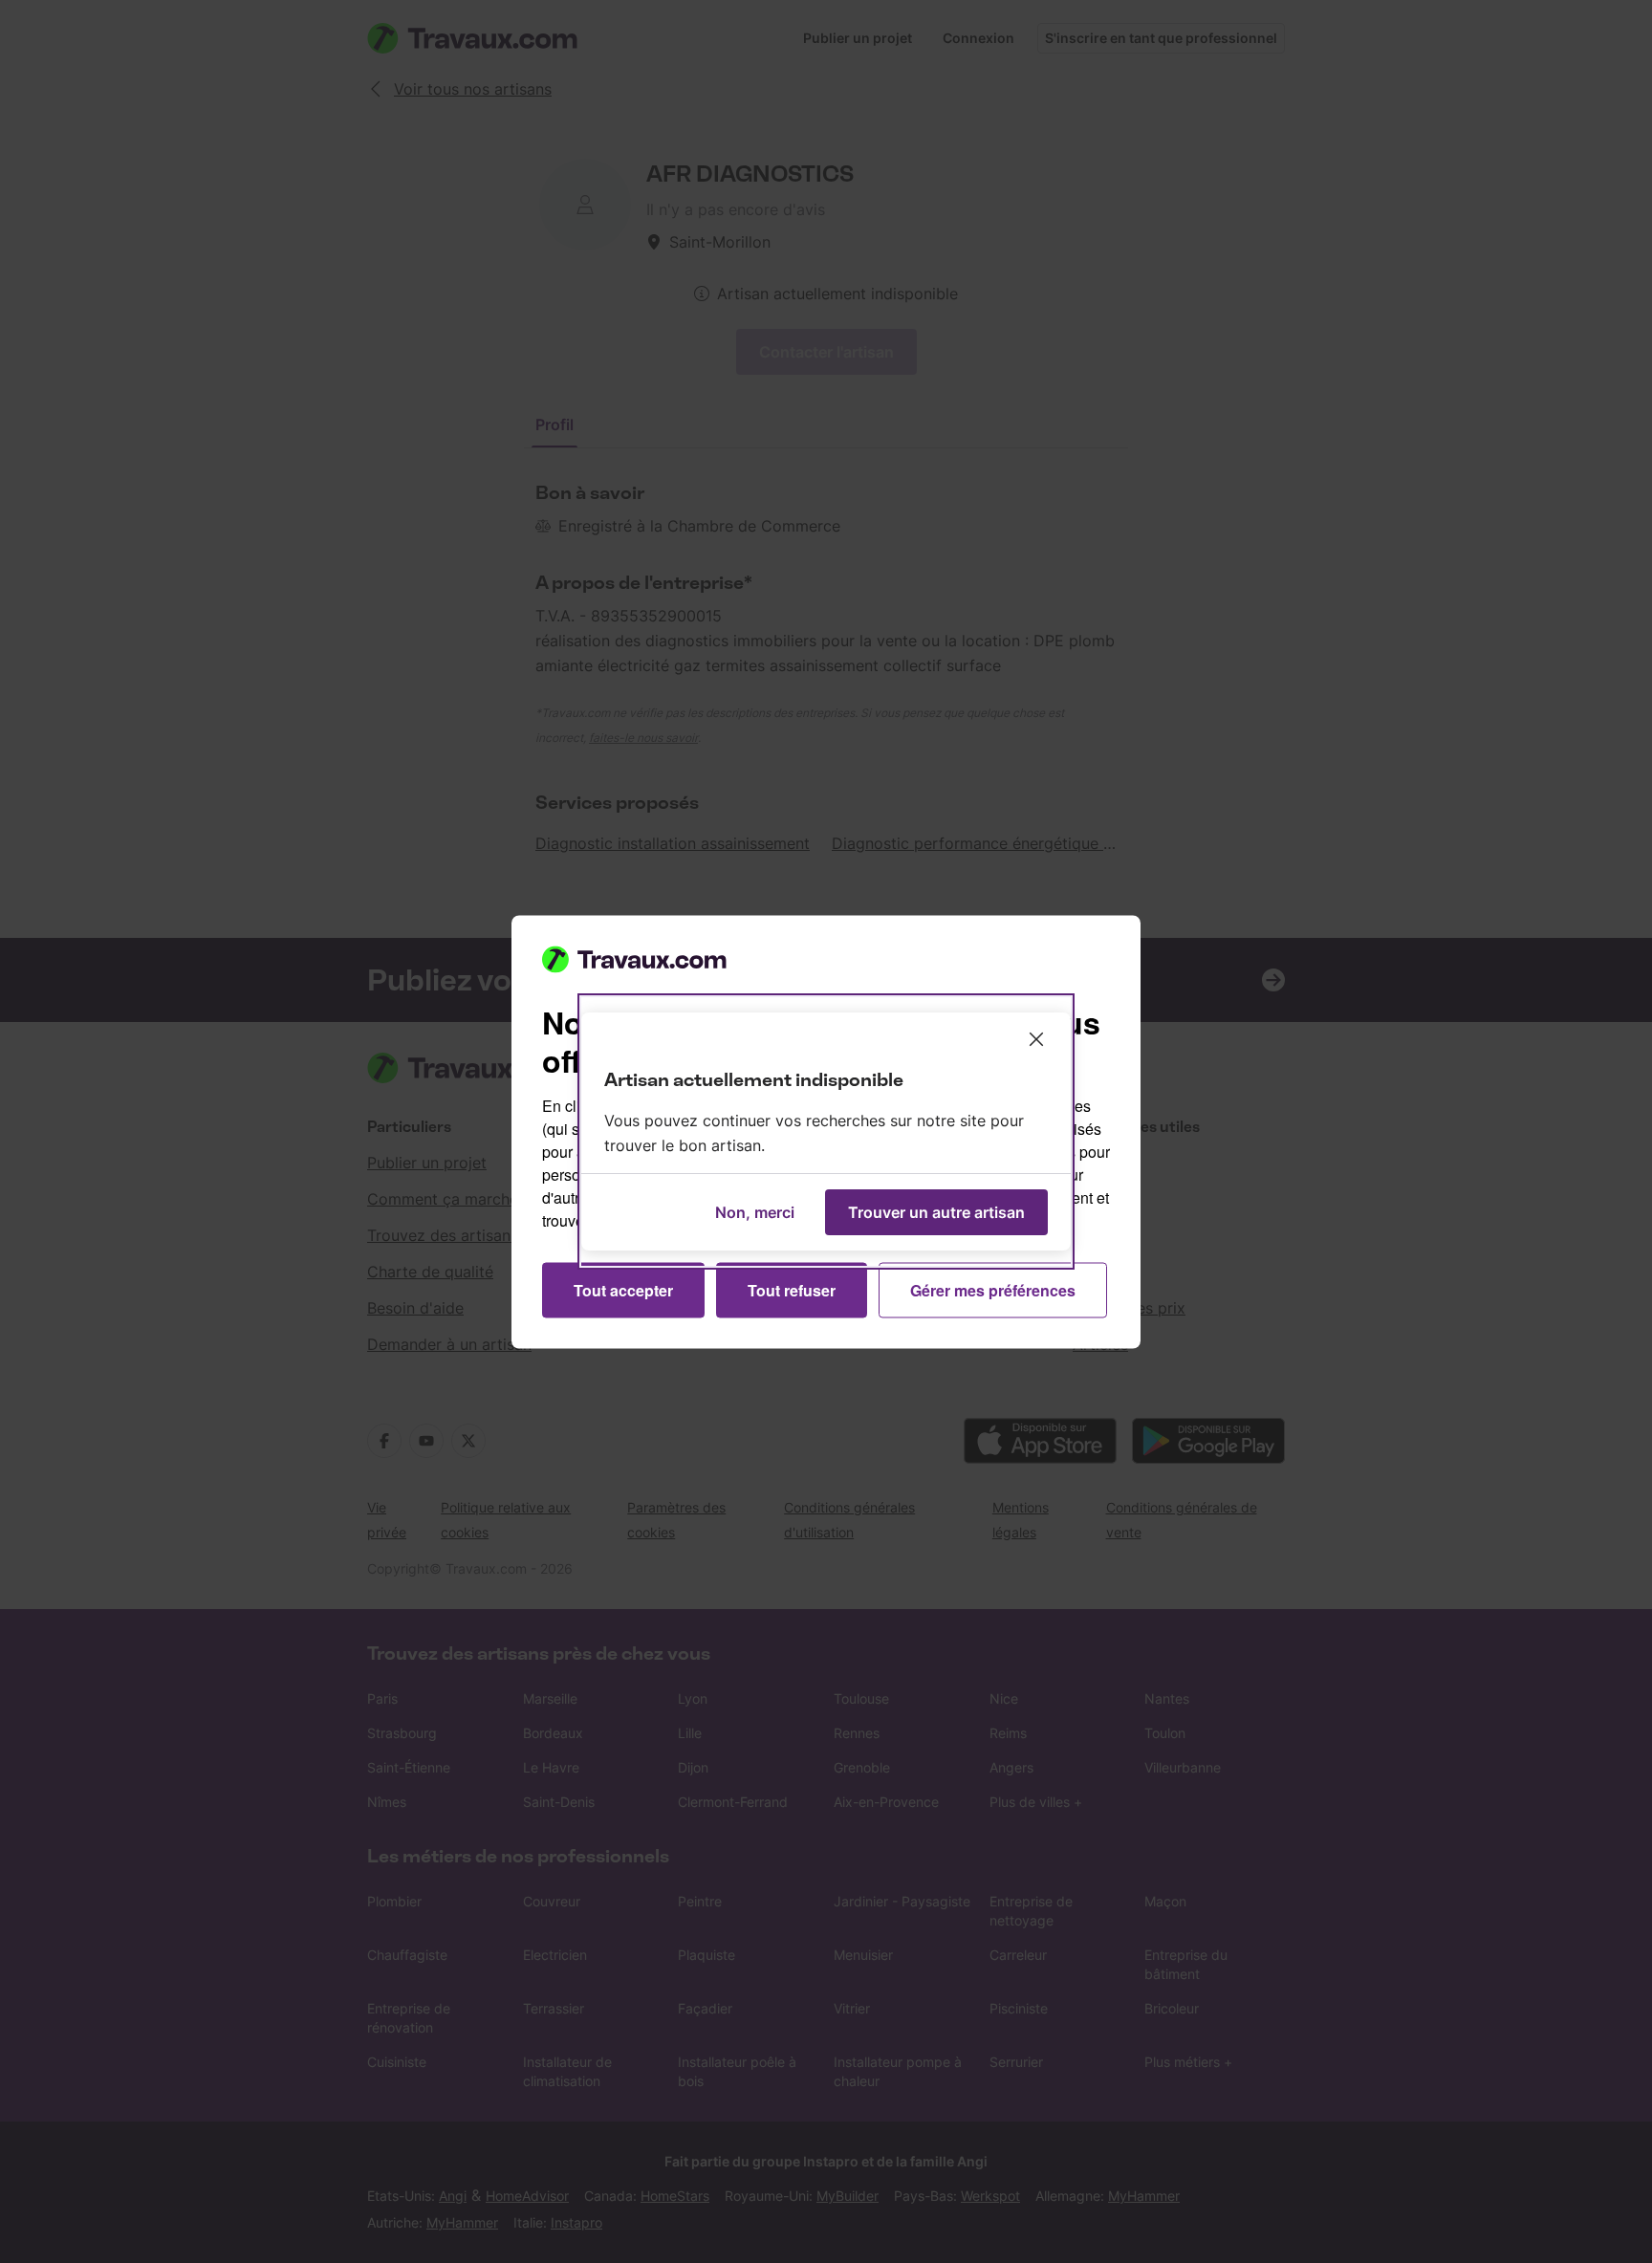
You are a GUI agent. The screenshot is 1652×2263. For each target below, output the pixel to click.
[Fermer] (1036, 1039)
